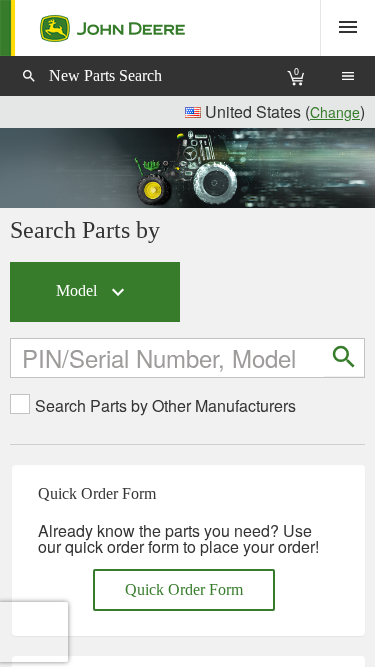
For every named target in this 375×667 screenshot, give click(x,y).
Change (335, 112)
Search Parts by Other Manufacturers (165, 406)
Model (93, 292)
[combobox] (168, 357)
